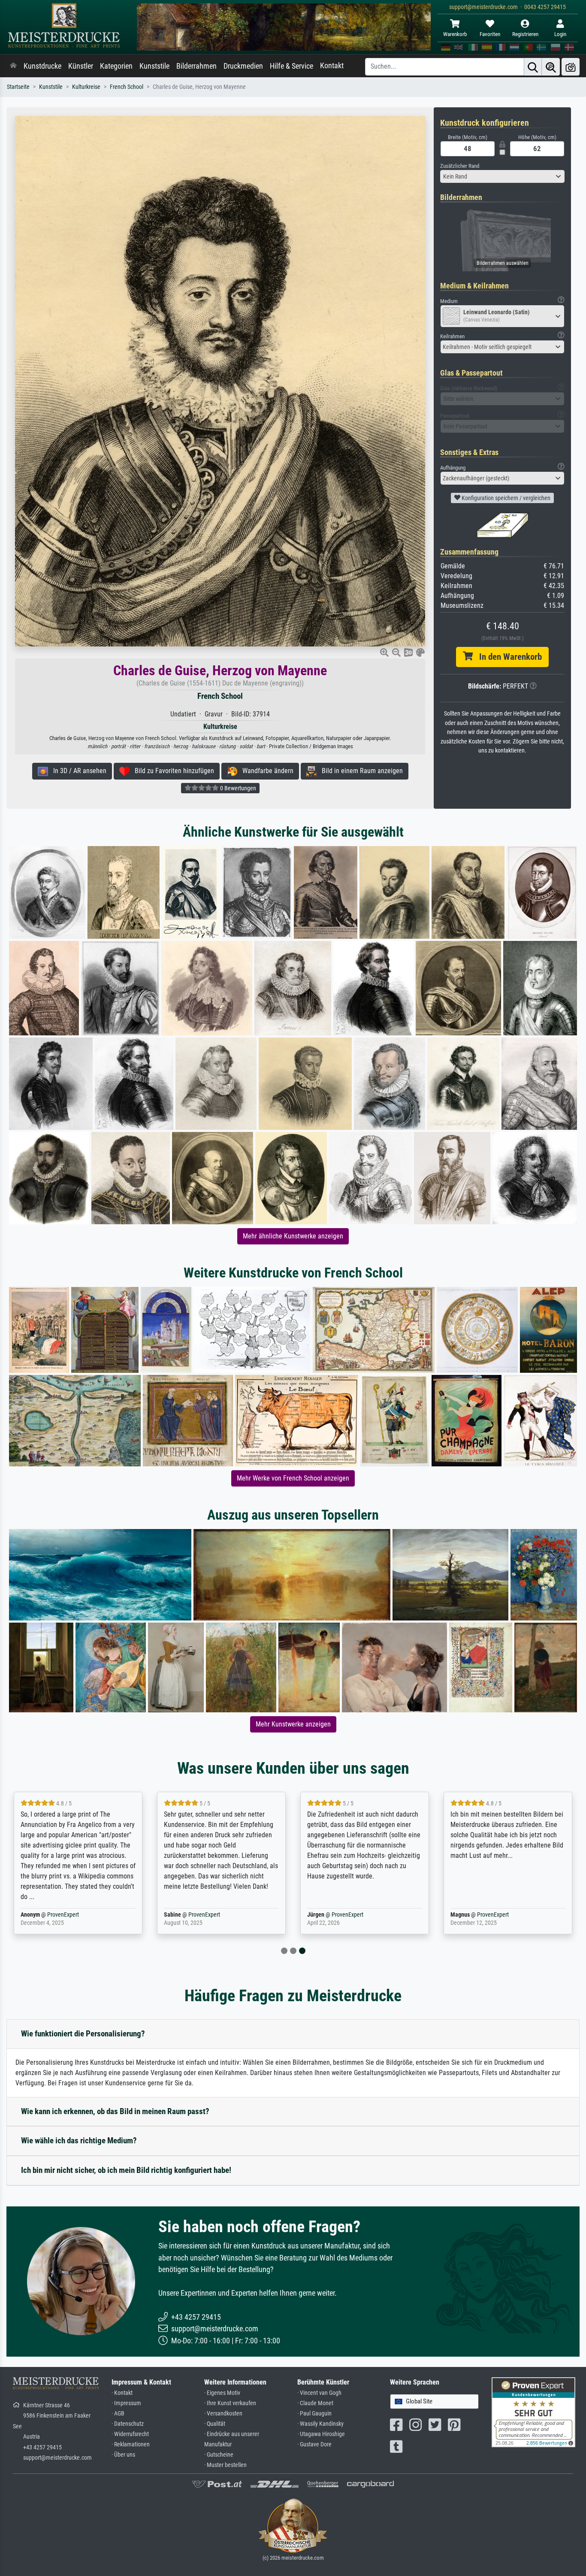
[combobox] (502, 176)
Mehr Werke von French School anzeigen (293, 1478)
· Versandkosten (223, 2414)
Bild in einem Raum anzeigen (360, 771)
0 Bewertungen (237, 788)
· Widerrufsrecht (130, 2434)
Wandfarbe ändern (265, 771)
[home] (13, 66)
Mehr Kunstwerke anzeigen (293, 1724)
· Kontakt (122, 2393)
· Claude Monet (315, 2403)
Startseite (18, 87)
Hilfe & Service (291, 66)
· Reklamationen (131, 2444)
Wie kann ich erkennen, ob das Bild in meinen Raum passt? (115, 2111)
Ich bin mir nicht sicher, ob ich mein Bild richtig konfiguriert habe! (126, 2170)
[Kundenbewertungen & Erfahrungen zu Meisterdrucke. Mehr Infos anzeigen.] (533, 2412)
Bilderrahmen (196, 66)
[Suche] (533, 67)
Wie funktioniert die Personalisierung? (83, 2034)
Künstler (81, 66)
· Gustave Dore (314, 2444)
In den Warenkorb (507, 657)
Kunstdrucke (42, 66)
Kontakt (332, 66)
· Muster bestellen (225, 2465)
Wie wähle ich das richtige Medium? (79, 2141)
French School (127, 87)
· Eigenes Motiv (222, 2393)
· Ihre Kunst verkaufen (230, 2403)
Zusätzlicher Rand (460, 166)
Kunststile (154, 66)
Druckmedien (243, 66)
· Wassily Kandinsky (320, 2424)
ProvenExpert (63, 1915)
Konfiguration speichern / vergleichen (505, 498)
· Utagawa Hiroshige (321, 2434)
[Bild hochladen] (571, 67)
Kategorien (116, 66)
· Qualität (215, 2424)
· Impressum (126, 2403)
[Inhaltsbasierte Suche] (551, 67)
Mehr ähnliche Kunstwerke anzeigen (293, 1236)
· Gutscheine (219, 2455)
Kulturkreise (86, 87)
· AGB (118, 2414)
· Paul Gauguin (314, 2414)
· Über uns (123, 2455)
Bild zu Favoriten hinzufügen (172, 771)
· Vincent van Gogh (319, 2393)
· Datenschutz (128, 2424)
